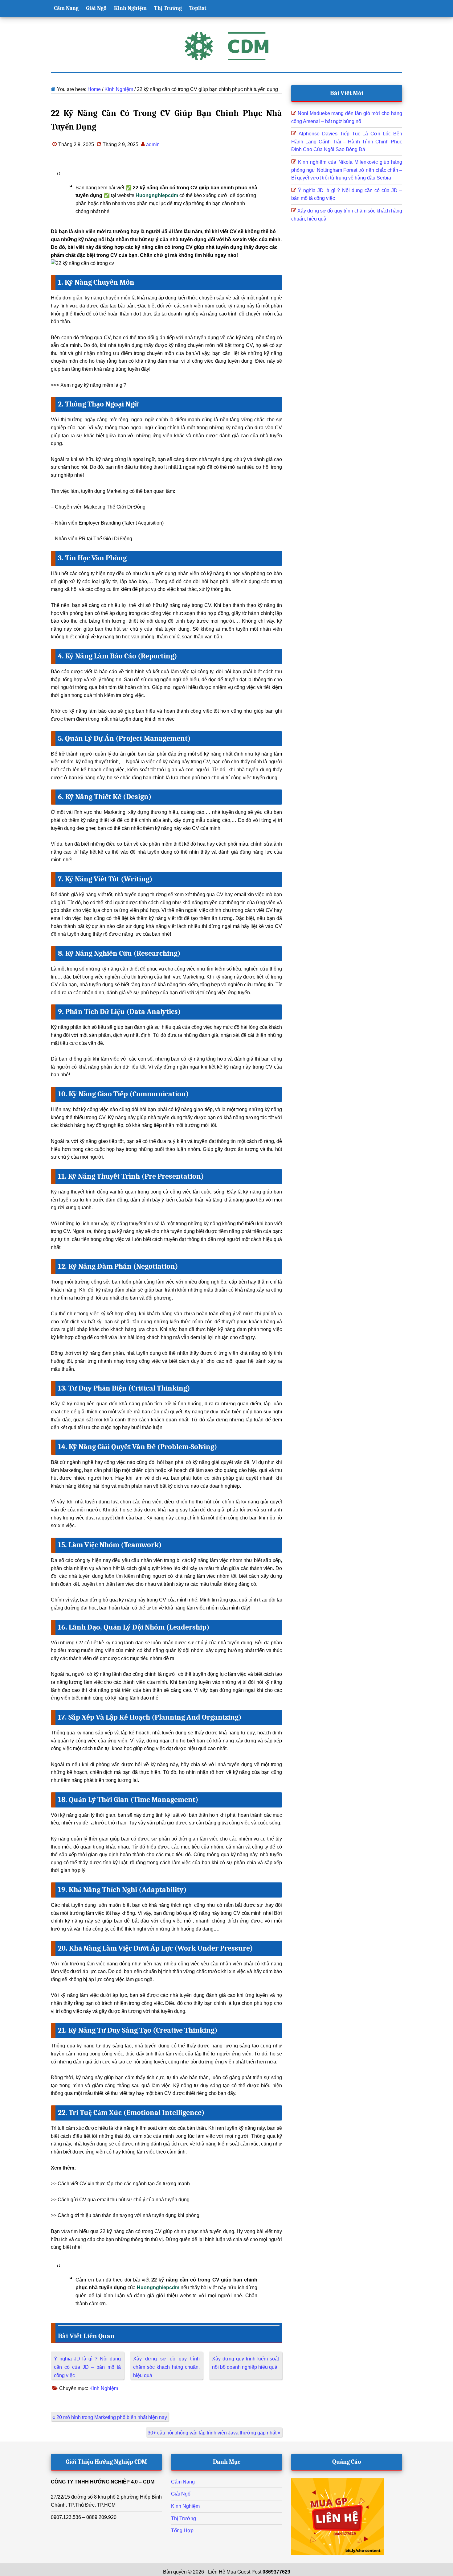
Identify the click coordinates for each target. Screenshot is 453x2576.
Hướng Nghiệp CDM (226, 46)
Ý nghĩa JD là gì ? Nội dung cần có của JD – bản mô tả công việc (87, 2367)
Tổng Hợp (182, 2531)
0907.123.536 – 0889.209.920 (84, 2517)
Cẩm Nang (183, 2482)
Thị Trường (184, 2518)
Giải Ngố (181, 2494)
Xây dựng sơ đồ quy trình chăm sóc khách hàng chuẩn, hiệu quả (167, 2367)
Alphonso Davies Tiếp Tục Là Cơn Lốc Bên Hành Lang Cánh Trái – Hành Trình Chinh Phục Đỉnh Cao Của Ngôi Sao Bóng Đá (347, 142)
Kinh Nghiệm (104, 2388)
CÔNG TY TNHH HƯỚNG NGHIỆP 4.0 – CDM (103, 2482)
